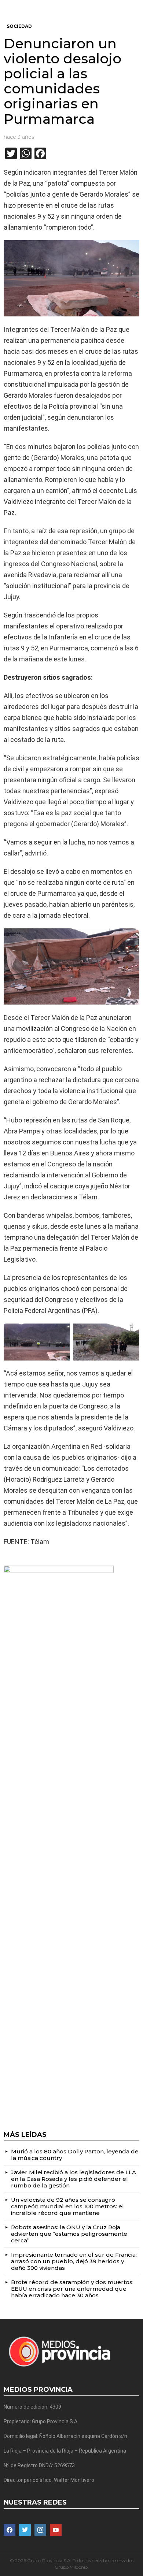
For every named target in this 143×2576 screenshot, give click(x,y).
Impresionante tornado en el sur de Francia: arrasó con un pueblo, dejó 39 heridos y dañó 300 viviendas (74, 2261)
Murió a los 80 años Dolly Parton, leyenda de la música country (75, 2155)
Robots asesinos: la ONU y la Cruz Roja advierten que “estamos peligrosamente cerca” (69, 2234)
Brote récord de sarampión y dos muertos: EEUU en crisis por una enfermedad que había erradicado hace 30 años (72, 2289)
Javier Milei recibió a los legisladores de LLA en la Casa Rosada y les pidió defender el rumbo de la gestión (74, 2179)
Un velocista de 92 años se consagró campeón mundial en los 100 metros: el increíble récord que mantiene (67, 2206)
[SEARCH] (136, 6)
